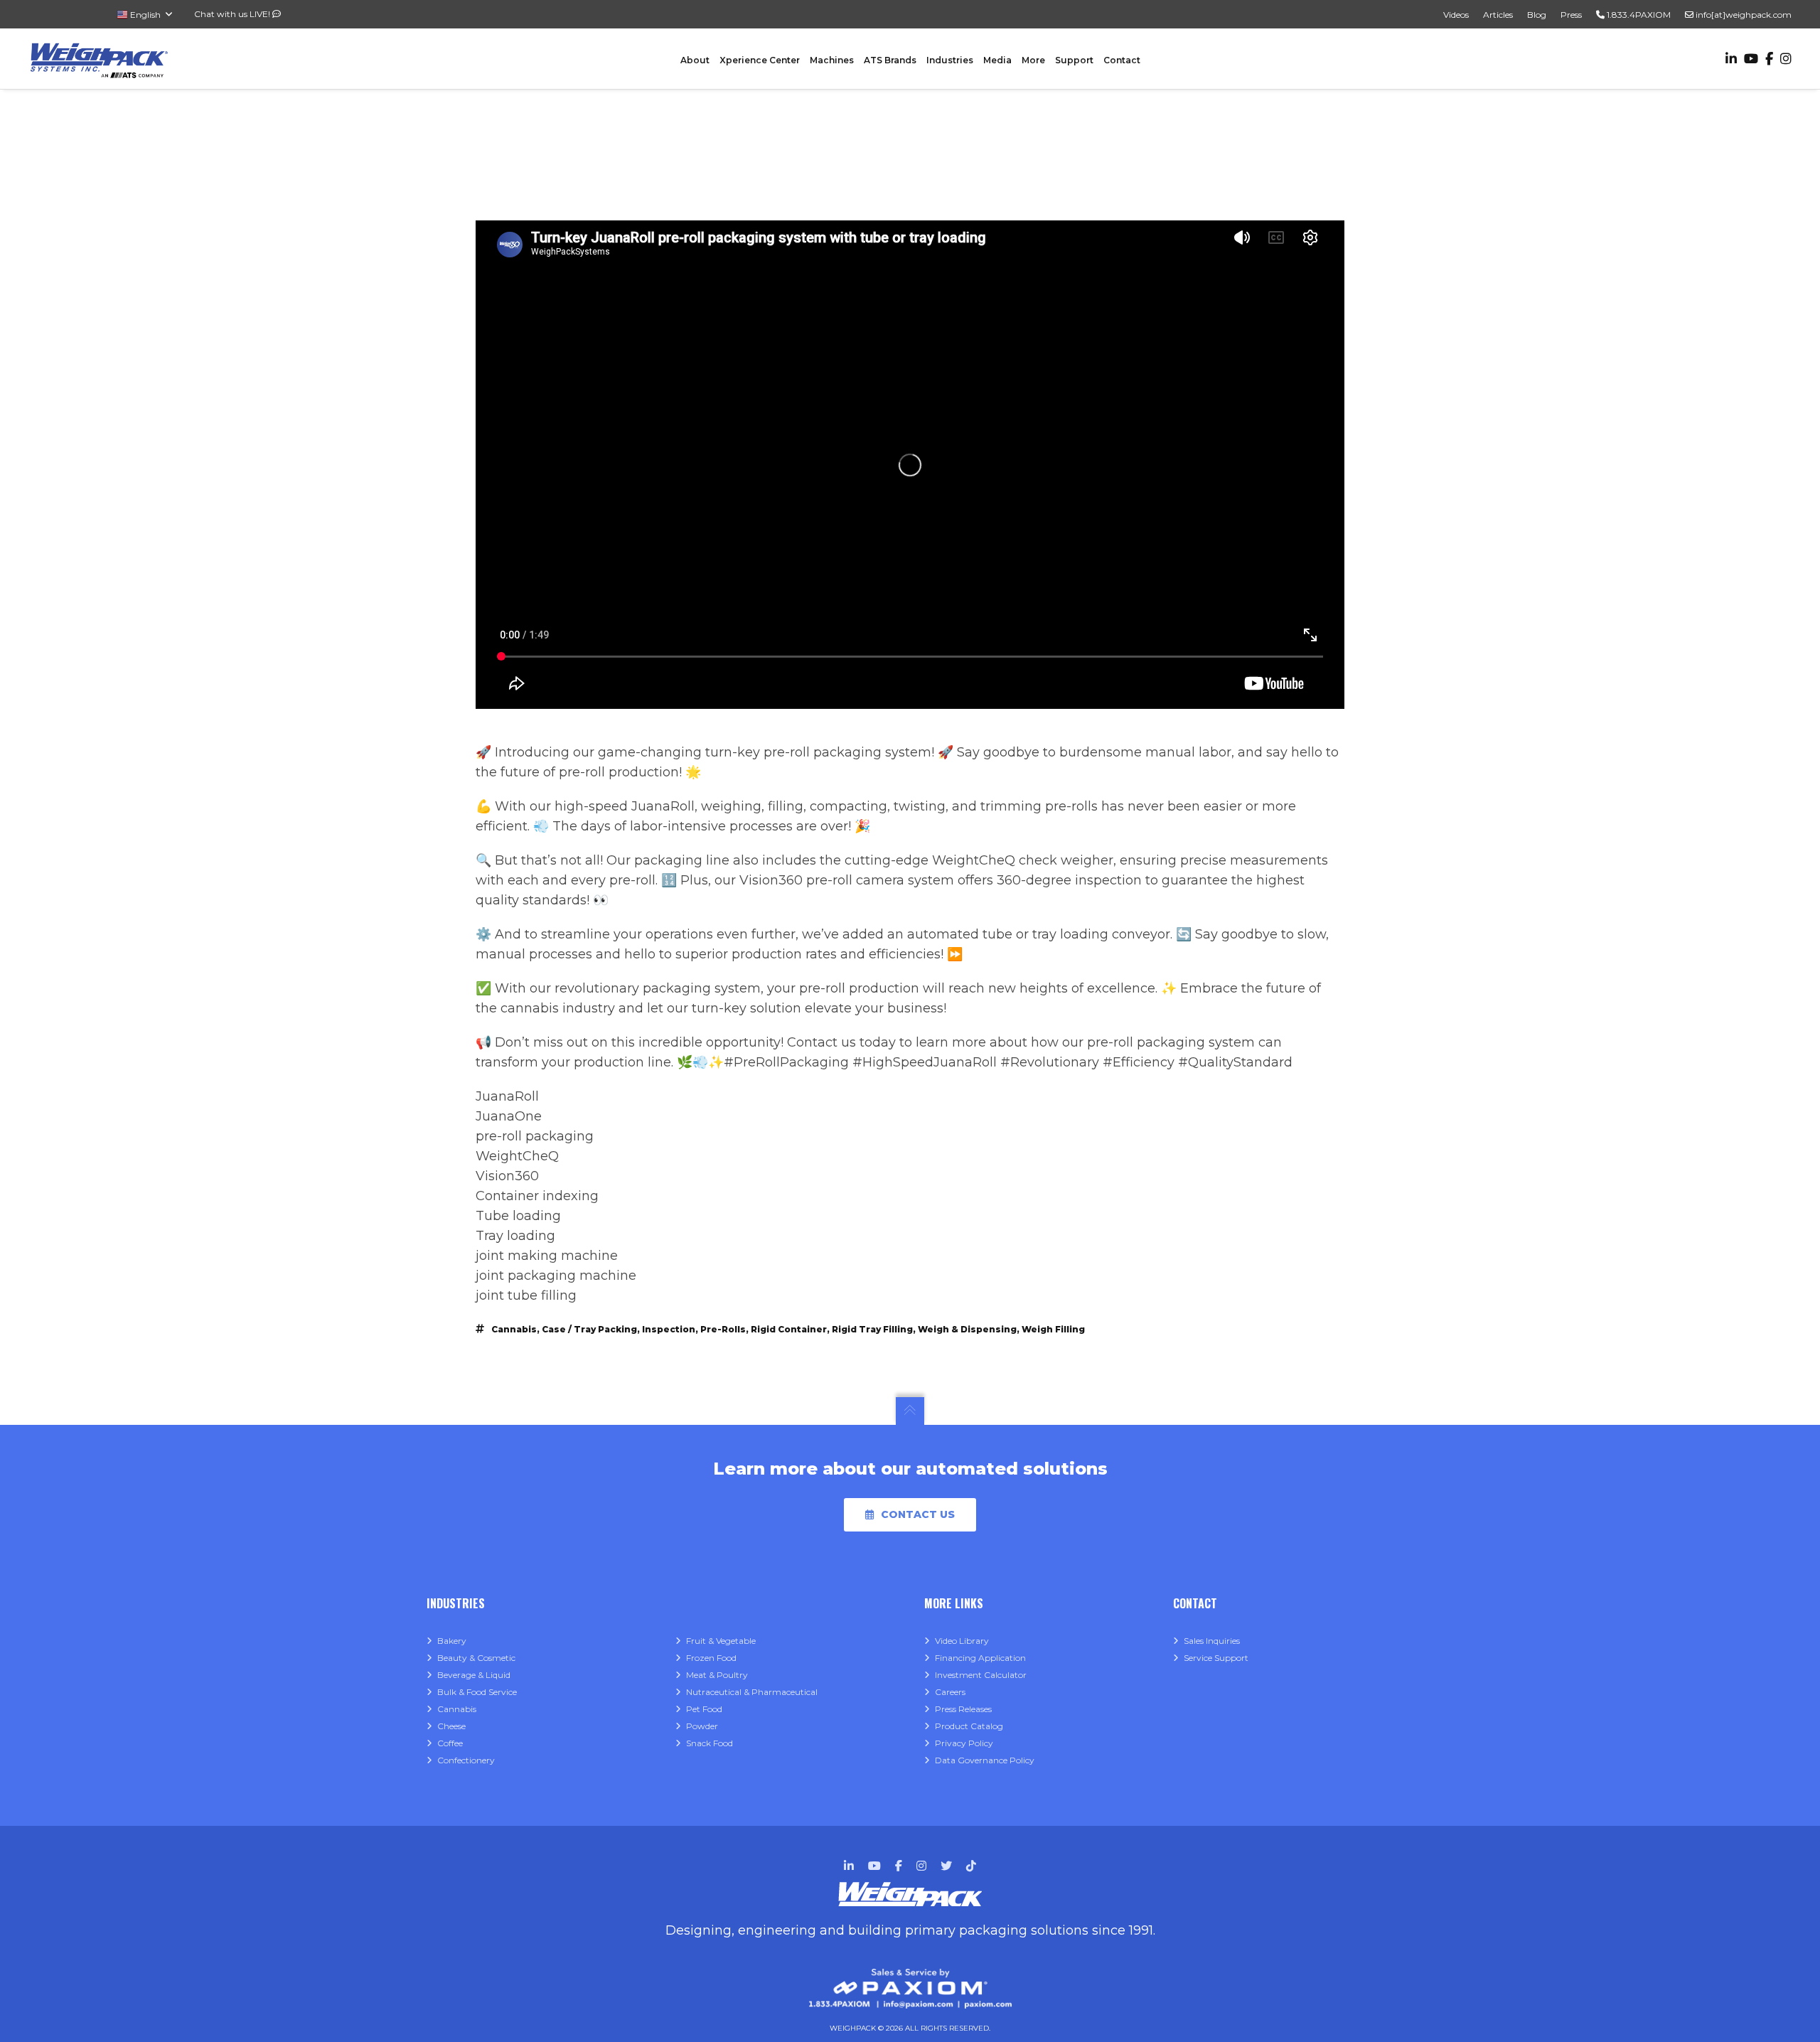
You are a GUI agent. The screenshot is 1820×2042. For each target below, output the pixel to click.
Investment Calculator (981, 1675)
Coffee (450, 1743)
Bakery (452, 1641)
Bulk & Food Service (477, 1692)
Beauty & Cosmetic (476, 1658)
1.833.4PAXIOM (1638, 15)
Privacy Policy (964, 1743)
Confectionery (466, 1760)
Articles (1498, 15)
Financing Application (980, 1658)
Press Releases (963, 1709)
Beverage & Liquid (474, 1675)
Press (1571, 15)
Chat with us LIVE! (233, 14)
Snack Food (710, 1743)
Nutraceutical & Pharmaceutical (752, 1692)
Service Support (1216, 1658)
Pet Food (704, 1709)
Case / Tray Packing (589, 1329)
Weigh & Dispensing (967, 1329)
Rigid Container (789, 1329)
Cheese (451, 1726)
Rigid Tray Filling (872, 1329)
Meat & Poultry (717, 1675)
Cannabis (514, 1329)
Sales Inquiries (1212, 1641)
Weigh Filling (1053, 1329)
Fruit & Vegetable (721, 1641)
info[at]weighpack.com (1743, 15)
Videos (1456, 15)
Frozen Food (711, 1658)
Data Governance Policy (985, 1760)
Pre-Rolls (723, 1329)
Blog (1537, 15)
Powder (702, 1726)
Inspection (669, 1329)
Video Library (962, 1641)
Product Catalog (969, 1726)
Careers (950, 1692)
